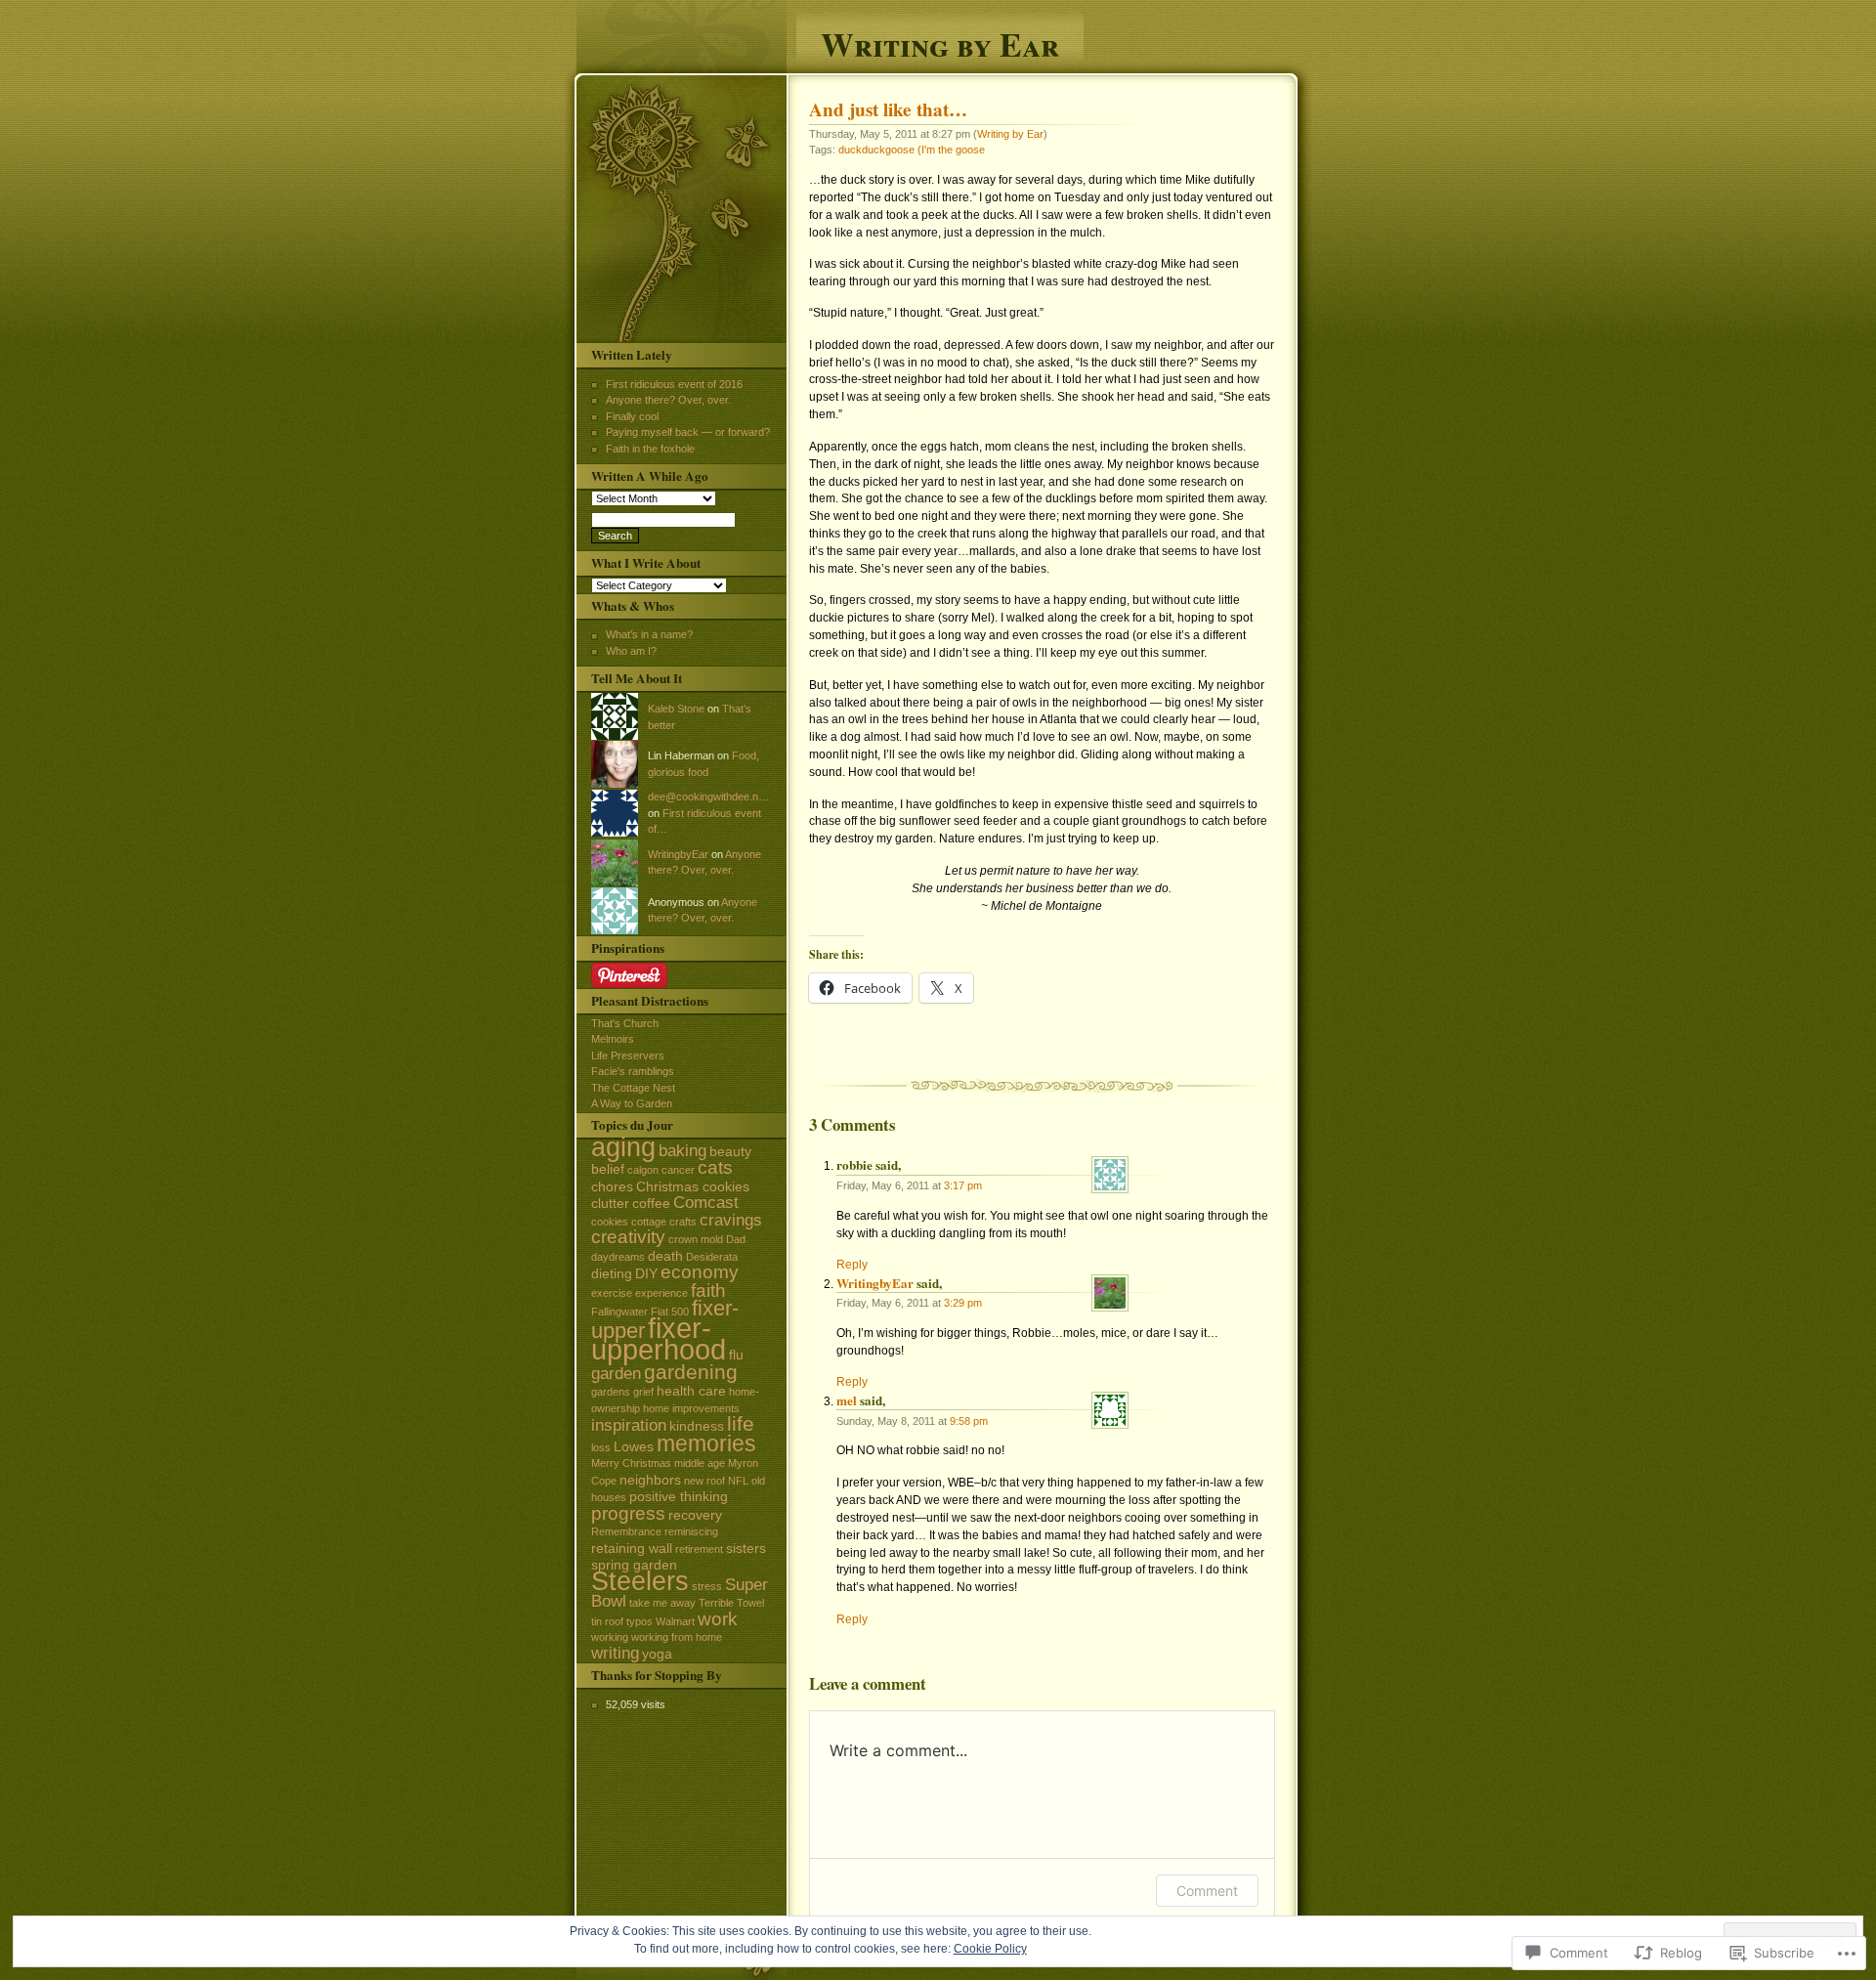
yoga (657, 1654)
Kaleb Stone (676, 709)
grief (643, 1392)
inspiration (629, 1425)
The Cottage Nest (633, 1088)
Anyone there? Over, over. (668, 400)
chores (612, 1186)
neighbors (650, 1480)
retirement (699, 1549)
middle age (700, 1463)
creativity (628, 1237)
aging (623, 1147)
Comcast (706, 1203)
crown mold (696, 1239)
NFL (738, 1481)
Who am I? (631, 651)
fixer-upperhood (659, 1339)
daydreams (618, 1257)
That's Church (625, 1023)
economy (700, 1272)
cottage (649, 1222)
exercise (612, 1293)
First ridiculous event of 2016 (674, 384)
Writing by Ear (940, 42)
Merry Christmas (631, 1463)
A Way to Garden (632, 1103)
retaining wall (632, 1548)
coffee (651, 1203)
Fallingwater (619, 1312)
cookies (610, 1222)
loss (601, 1447)
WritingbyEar (875, 1283)
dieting (612, 1273)
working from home (677, 1637)
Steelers (640, 1581)
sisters (746, 1548)
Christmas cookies (693, 1186)
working (610, 1637)
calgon (643, 1170)
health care (691, 1391)
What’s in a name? (649, 634)
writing (615, 1653)
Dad (736, 1239)
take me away (662, 1603)
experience (661, 1293)
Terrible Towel (731, 1603)
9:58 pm (969, 1421)
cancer (678, 1170)
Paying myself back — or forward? (688, 432)
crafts (683, 1222)
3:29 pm (963, 1303)
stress (707, 1586)
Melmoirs (613, 1039)
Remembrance (626, 1531)
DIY (646, 1273)
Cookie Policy (990, 1949)
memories (706, 1443)
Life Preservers (628, 1055)
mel (847, 1400)
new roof (704, 1481)
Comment (1207, 1891)
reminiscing (691, 1531)
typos (640, 1621)
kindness (697, 1426)
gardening (691, 1372)
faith (708, 1291)
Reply (852, 1265)
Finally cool (632, 416)
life (741, 1423)
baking (682, 1151)
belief (608, 1169)
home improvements (691, 1408)
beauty (730, 1151)
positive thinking (679, 1496)
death (665, 1256)
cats (715, 1167)
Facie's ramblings (633, 1071)
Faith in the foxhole (650, 449)
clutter (610, 1203)
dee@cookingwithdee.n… (708, 796)
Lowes (634, 1446)
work (718, 1619)
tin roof (607, 1621)
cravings (731, 1220)
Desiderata (712, 1257)
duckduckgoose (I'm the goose (912, 150)
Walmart (675, 1621)
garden (616, 1374)
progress (628, 1513)
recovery (695, 1515)
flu (736, 1355)
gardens (611, 1392)
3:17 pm (963, 1185)
